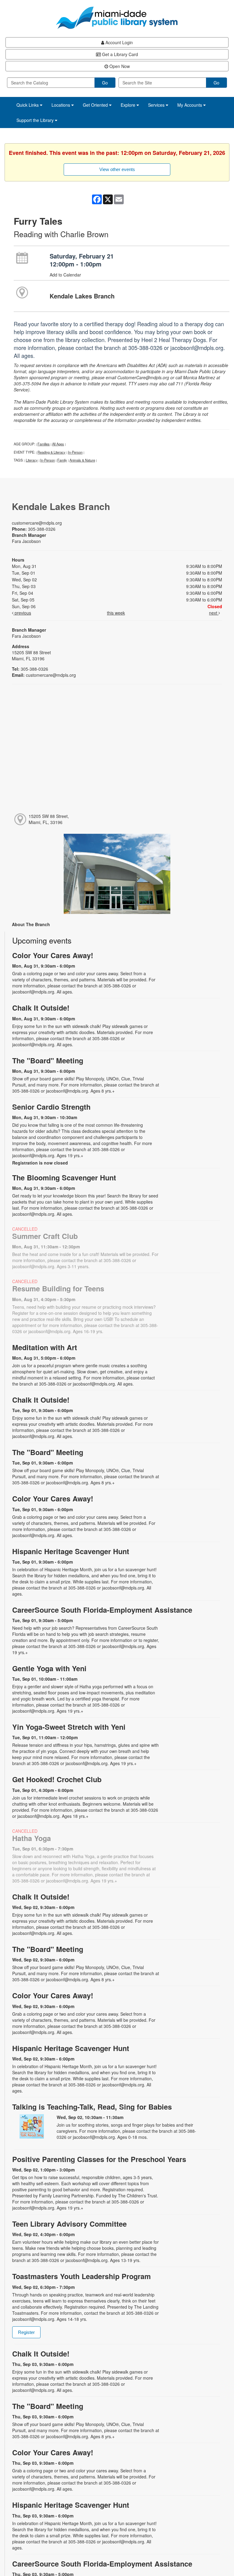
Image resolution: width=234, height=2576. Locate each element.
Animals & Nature (82, 460)
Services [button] (157, 105)
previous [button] (22, 613)
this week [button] (116, 613)
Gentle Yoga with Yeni (49, 1668)
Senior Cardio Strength (51, 1107)
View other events (117, 169)
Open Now (119, 66)
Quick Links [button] (28, 105)
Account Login (119, 42)
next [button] (214, 613)
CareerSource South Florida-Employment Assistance (102, 1610)
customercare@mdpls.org (37, 523)
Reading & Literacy (51, 452)
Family (62, 460)
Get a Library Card (119, 54)
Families (44, 444)
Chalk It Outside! (41, 1008)
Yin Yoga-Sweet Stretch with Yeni (69, 1727)
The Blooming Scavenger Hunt (64, 1177)
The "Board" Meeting (48, 1060)
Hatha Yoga (32, 1838)
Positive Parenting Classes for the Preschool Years (99, 2159)
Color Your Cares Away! (53, 955)
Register (26, 2332)
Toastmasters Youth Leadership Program (82, 2276)
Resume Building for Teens (58, 1288)
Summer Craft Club (45, 1236)
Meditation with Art (45, 1347)
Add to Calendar (65, 275)
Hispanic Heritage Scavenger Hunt (71, 1551)
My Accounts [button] (190, 105)
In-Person (75, 452)
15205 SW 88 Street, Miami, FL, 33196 (49, 819)
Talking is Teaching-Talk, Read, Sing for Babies (92, 2107)
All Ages (58, 444)
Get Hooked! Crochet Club (57, 1779)
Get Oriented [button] (96, 105)
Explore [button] (129, 105)
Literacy (32, 460)
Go (105, 83)
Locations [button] (61, 105)
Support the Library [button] (36, 120)
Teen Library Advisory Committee (69, 2224)
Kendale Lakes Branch (82, 296)
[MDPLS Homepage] (117, 18)
